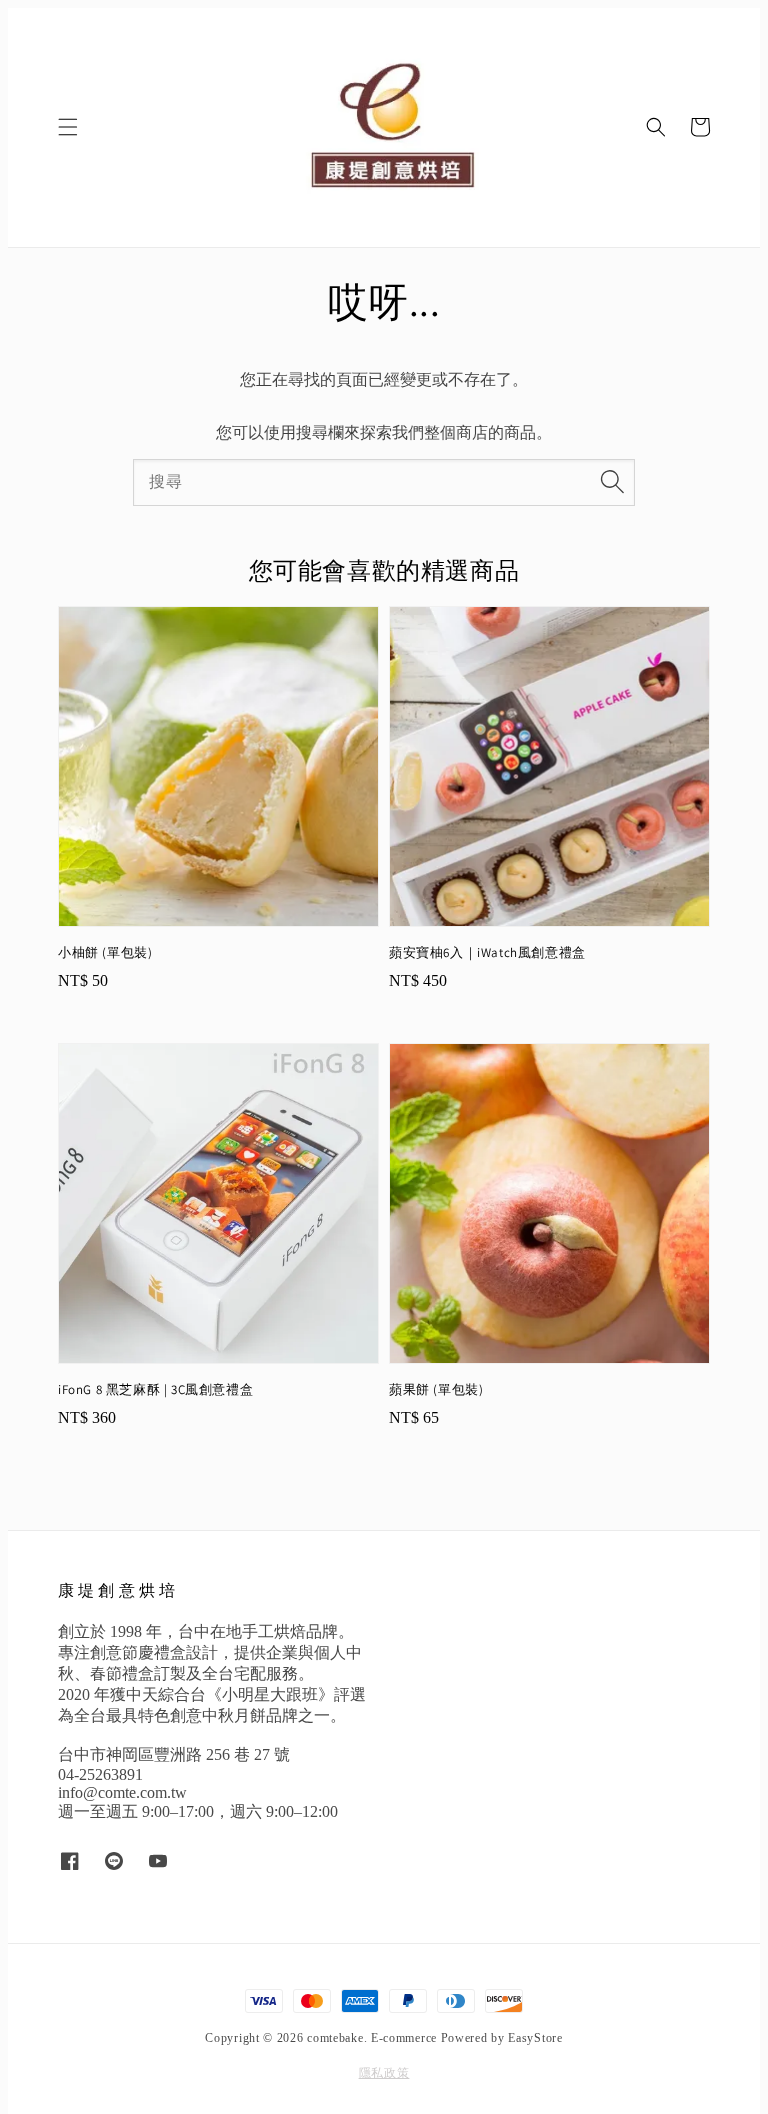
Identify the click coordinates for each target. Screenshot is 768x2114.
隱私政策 (384, 2073)
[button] (68, 127)
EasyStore (535, 2038)
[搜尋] (612, 482)
